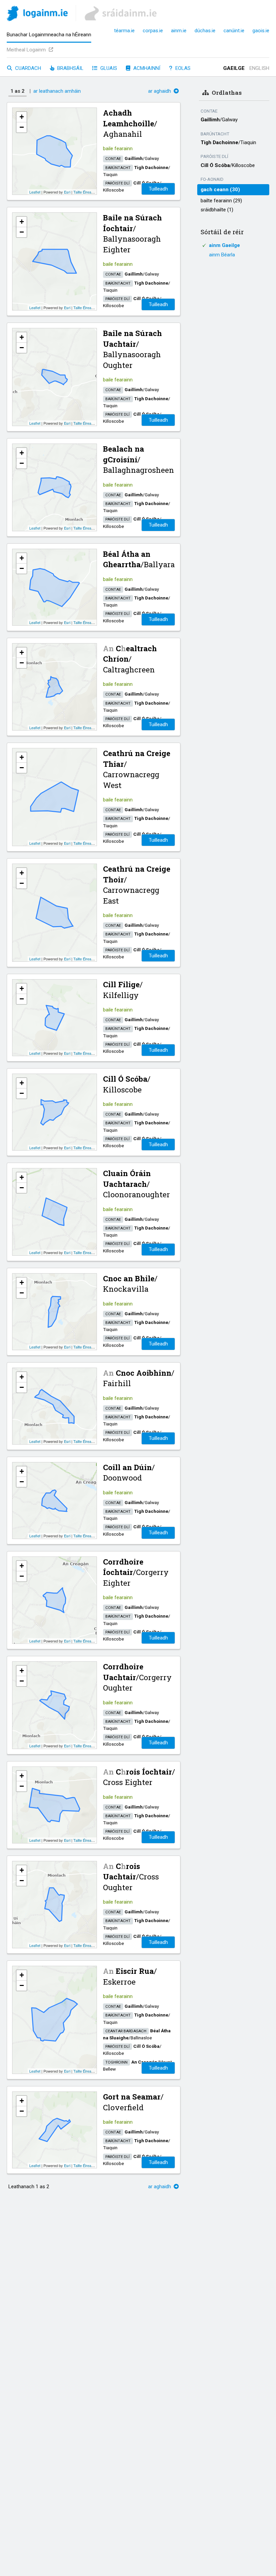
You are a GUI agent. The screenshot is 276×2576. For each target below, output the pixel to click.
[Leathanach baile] (37, 15)
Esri (67, 192)
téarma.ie (124, 31)
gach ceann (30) (220, 190)
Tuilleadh (158, 189)
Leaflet (35, 192)
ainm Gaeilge (225, 245)
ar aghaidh (160, 91)
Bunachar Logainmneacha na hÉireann (49, 35)
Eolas (182, 68)
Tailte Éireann (84, 192)
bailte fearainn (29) (221, 201)
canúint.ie (234, 31)
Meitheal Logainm (27, 50)
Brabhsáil (70, 68)
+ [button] (22, 117)
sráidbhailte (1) (217, 210)
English (259, 68)
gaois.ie (261, 31)
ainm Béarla (222, 255)
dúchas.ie (205, 31)
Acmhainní (146, 68)
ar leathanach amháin (57, 91)
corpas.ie (153, 31)
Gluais (108, 68)
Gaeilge (234, 68)
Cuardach (27, 68)
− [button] (22, 127)
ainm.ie (179, 31)
